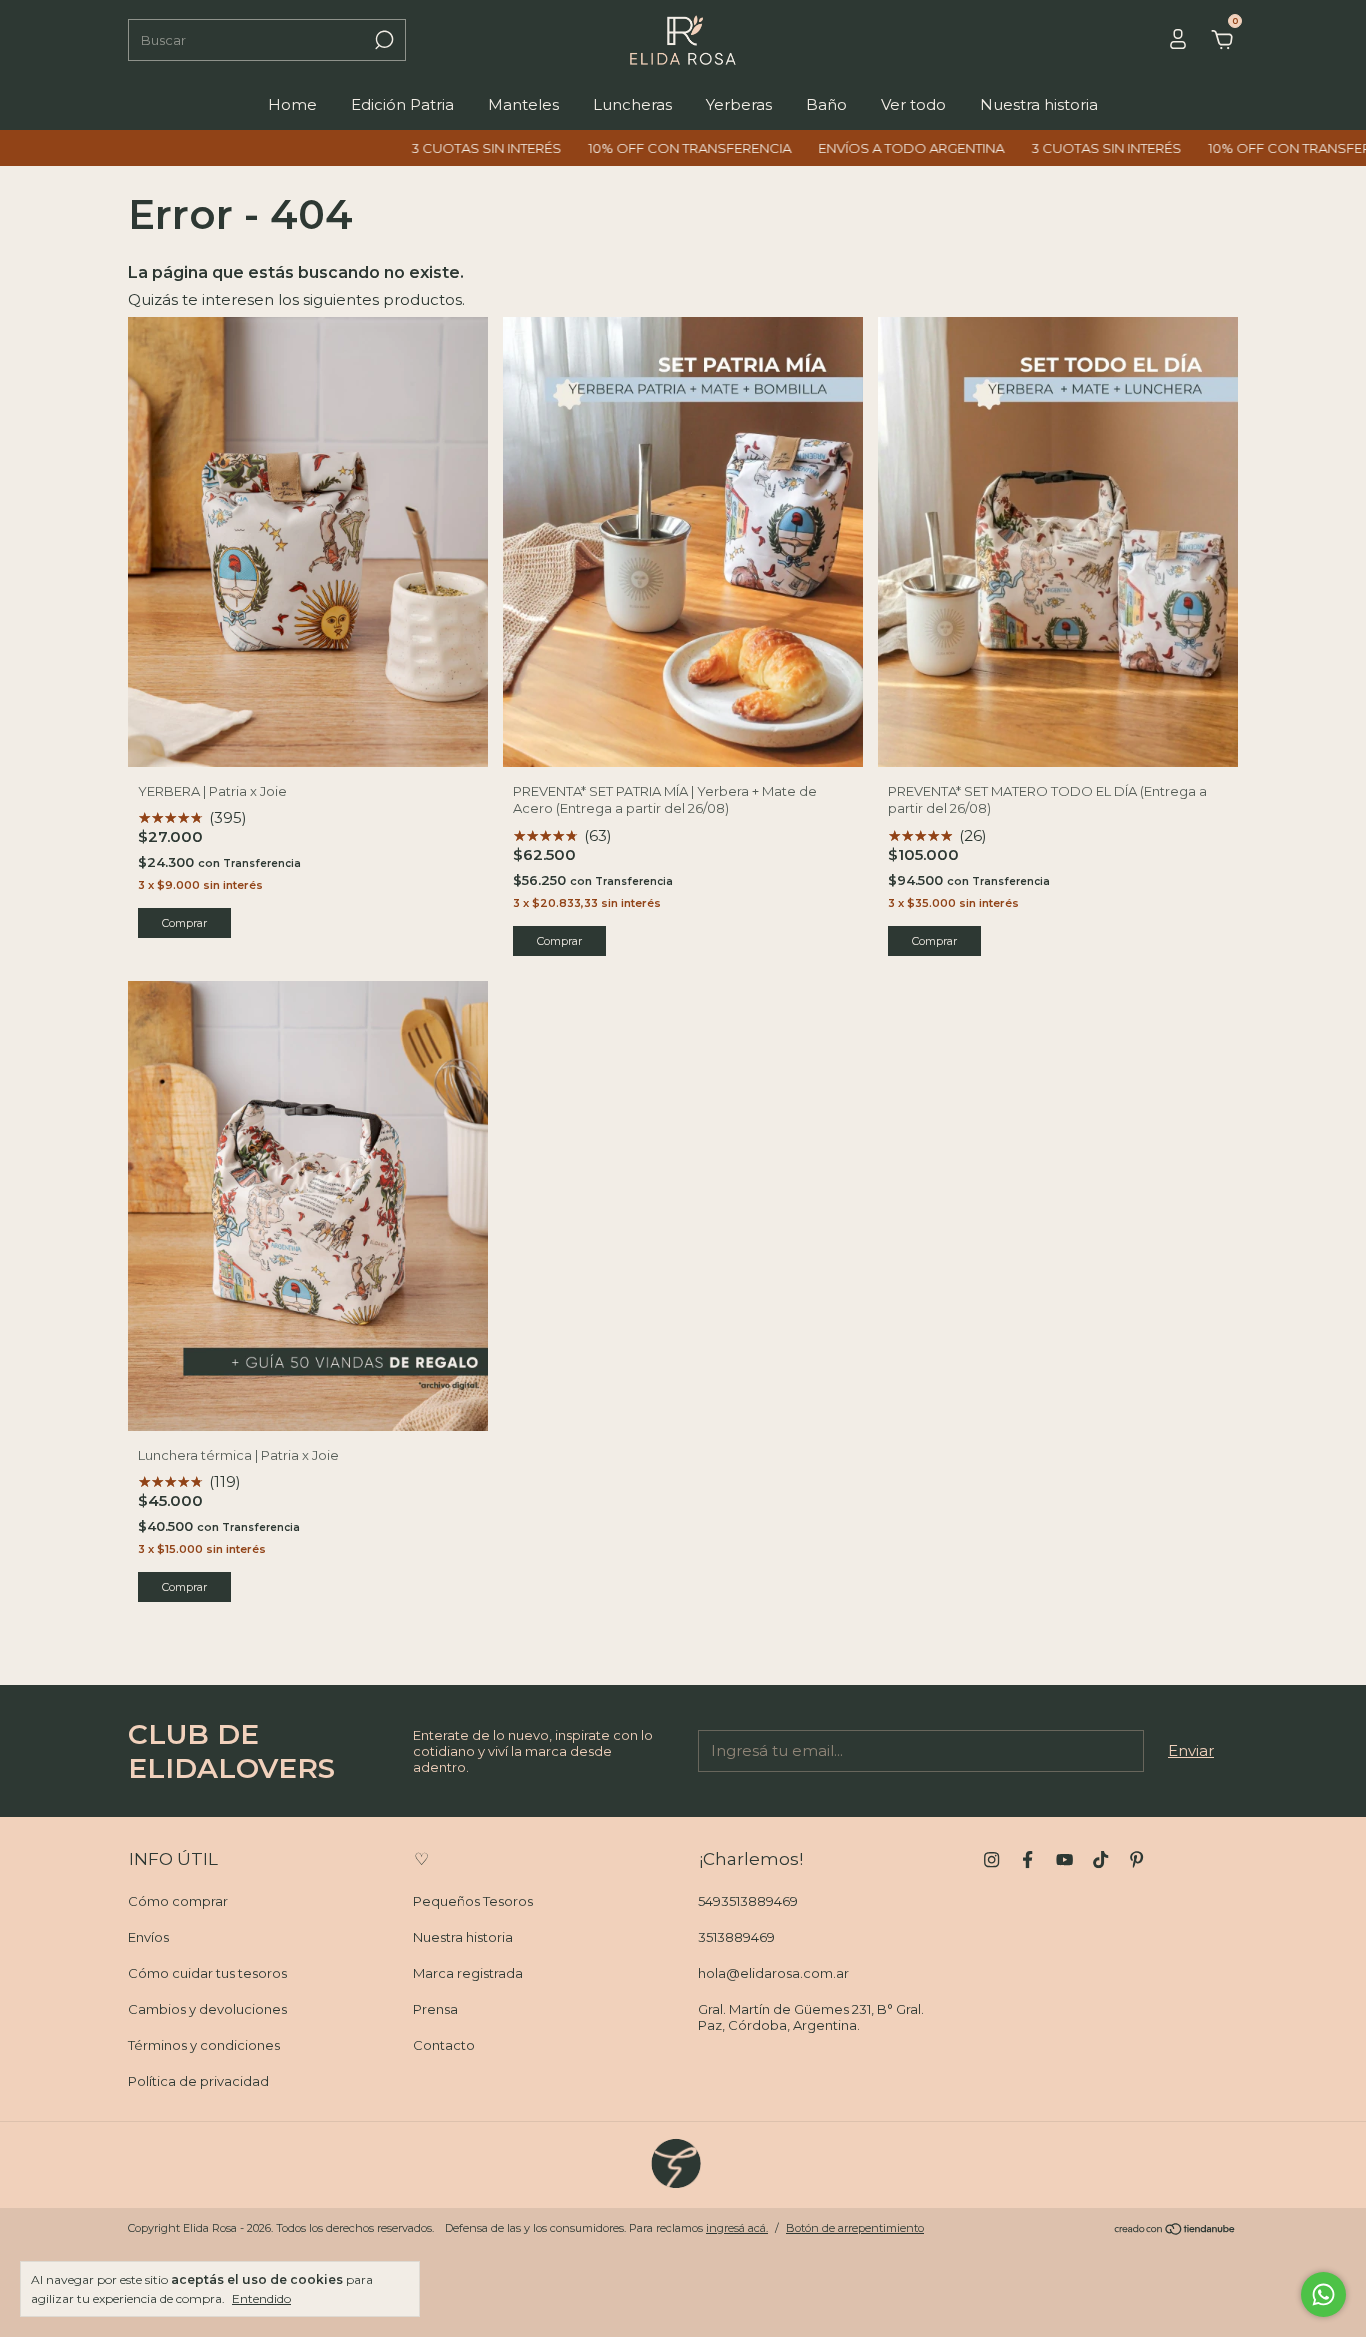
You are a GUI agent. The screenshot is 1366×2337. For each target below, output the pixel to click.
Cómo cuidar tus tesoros (207, 1973)
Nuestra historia (1039, 104)
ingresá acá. (737, 2228)
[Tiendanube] (1175, 2230)
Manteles (523, 104)
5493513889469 (748, 1901)
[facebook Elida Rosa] (1027, 1859)
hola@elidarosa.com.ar (773, 1973)
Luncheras (632, 104)
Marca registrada (468, 1973)
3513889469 (736, 1937)
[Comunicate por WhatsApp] (1323, 2294)
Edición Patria (402, 104)
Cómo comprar (178, 1901)
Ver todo (913, 104)
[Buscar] (382, 40)
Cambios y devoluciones (207, 2009)
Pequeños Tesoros (473, 1901)
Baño (826, 104)
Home (292, 104)
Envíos (148, 1937)
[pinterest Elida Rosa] (1136, 1859)
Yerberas (739, 104)
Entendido (261, 2298)
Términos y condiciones (204, 2045)
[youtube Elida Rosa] (1064, 1859)
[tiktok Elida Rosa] (1100, 1859)
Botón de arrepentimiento (855, 2228)
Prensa (435, 2009)
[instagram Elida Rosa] (991, 1859)
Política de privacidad (198, 2081)
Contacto (444, 2045)
